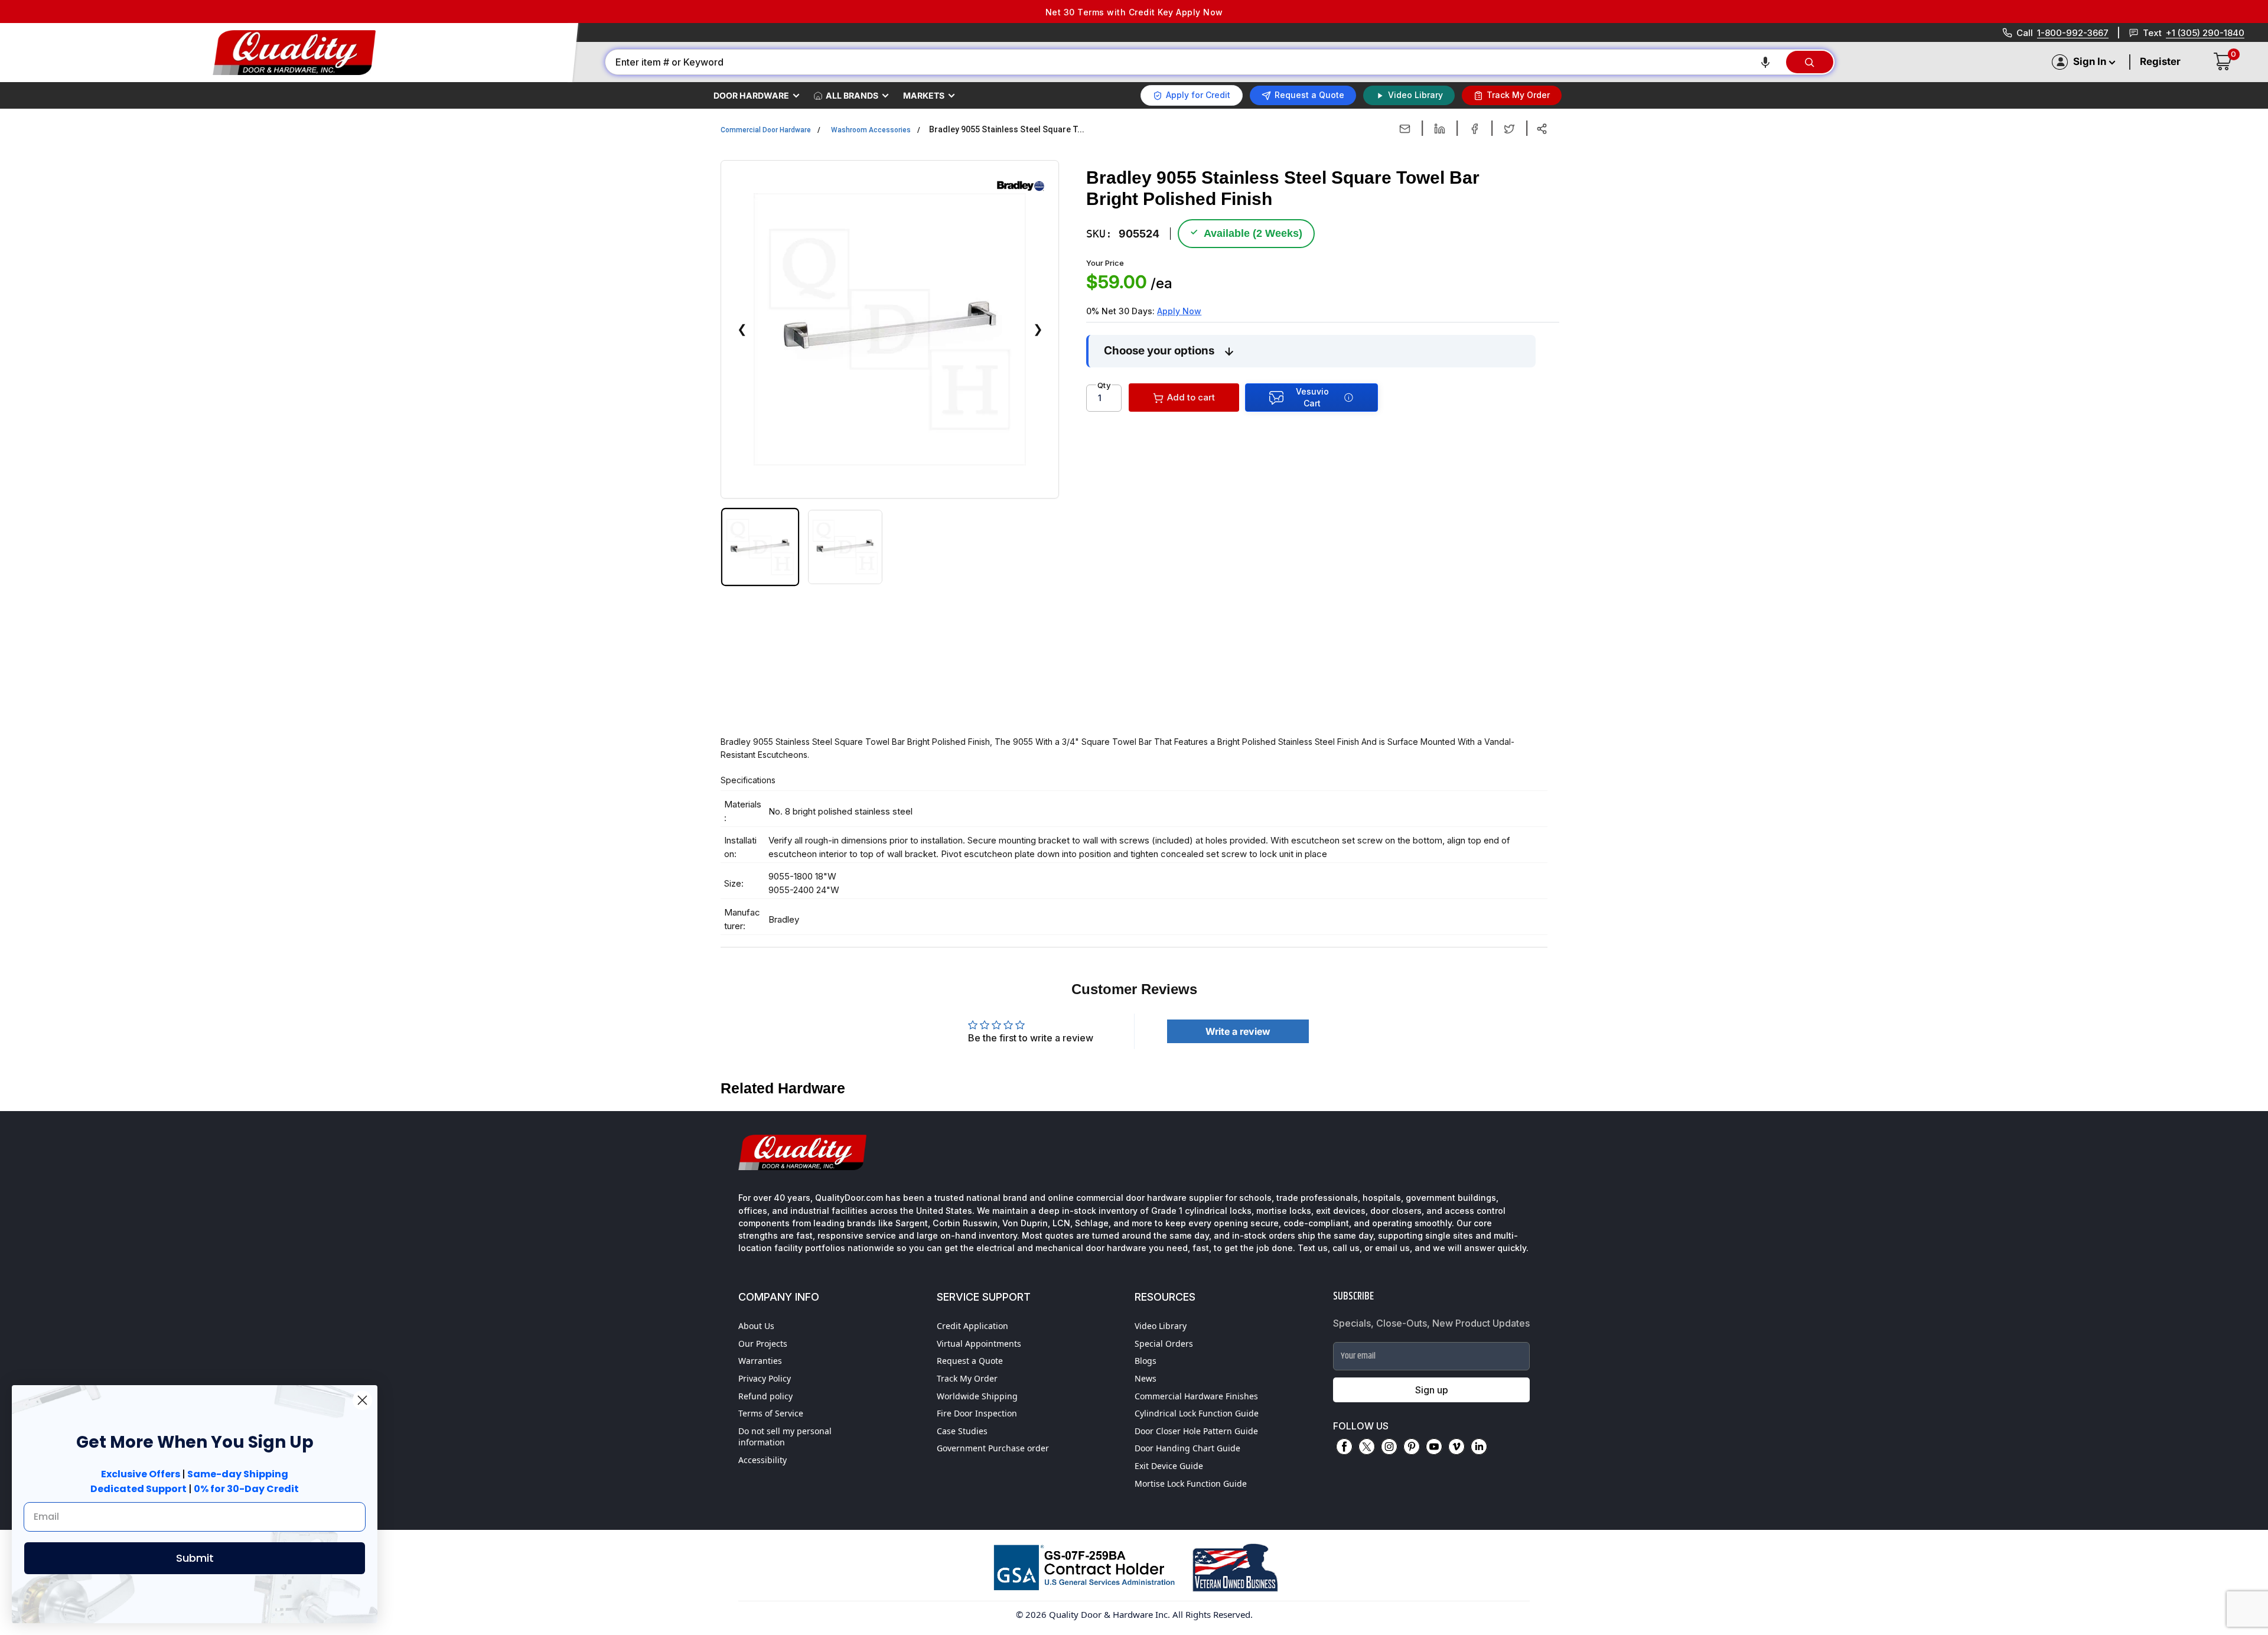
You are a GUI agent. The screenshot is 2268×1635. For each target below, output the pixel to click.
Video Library (1161, 1326)
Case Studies (962, 1431)
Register (2160, 61)
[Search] (1810, 62)
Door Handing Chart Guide (1187, 1448)
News (1146, 1378)
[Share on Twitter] (1509, 129)
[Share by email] (1405, 129)
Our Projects (763, 1343)
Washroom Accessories (871, 130)
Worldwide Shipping (977, 1396)
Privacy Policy (765, 1378)
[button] (1765, 62)
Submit (195, 1558)
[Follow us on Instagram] (1389, 1447)
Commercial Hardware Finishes (1196, 1396)
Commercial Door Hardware (766, 130)
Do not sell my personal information (785, 1437)
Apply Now (1179, 311)
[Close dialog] (362, 1400)
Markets (924, 95)
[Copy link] (1542, 129)
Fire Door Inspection (977, 1413)
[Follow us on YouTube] (1434, 1447)
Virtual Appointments (979, 1343)
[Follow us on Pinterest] (1412, 1447)
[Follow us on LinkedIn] (1479, 1447)
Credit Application (972, 1326)
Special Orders (1164, 1343)
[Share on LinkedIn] (1440, 129)
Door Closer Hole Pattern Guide (1196, 1431)
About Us (756, 1326)
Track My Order (967, 1378)
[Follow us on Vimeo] (1456, 1447)
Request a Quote (970, 1361)
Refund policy (765, 1396)
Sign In (2090, 61)
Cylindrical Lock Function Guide (1197, 1413)
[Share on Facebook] (1474, 129)
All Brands (852, 95)
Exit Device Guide (1169, 1466)
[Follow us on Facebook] (1344, 1447)
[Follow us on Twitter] (1367, 1447)
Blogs (1146, 1361)
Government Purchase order (993, 1448)
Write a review (1238, 1031)
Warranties (760, 1361)
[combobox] (1195, 62)
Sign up (1432, 1390)
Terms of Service (771, 1413)
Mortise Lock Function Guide (1191, 1483)
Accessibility (762, 1460)
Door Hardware (751, 95)
